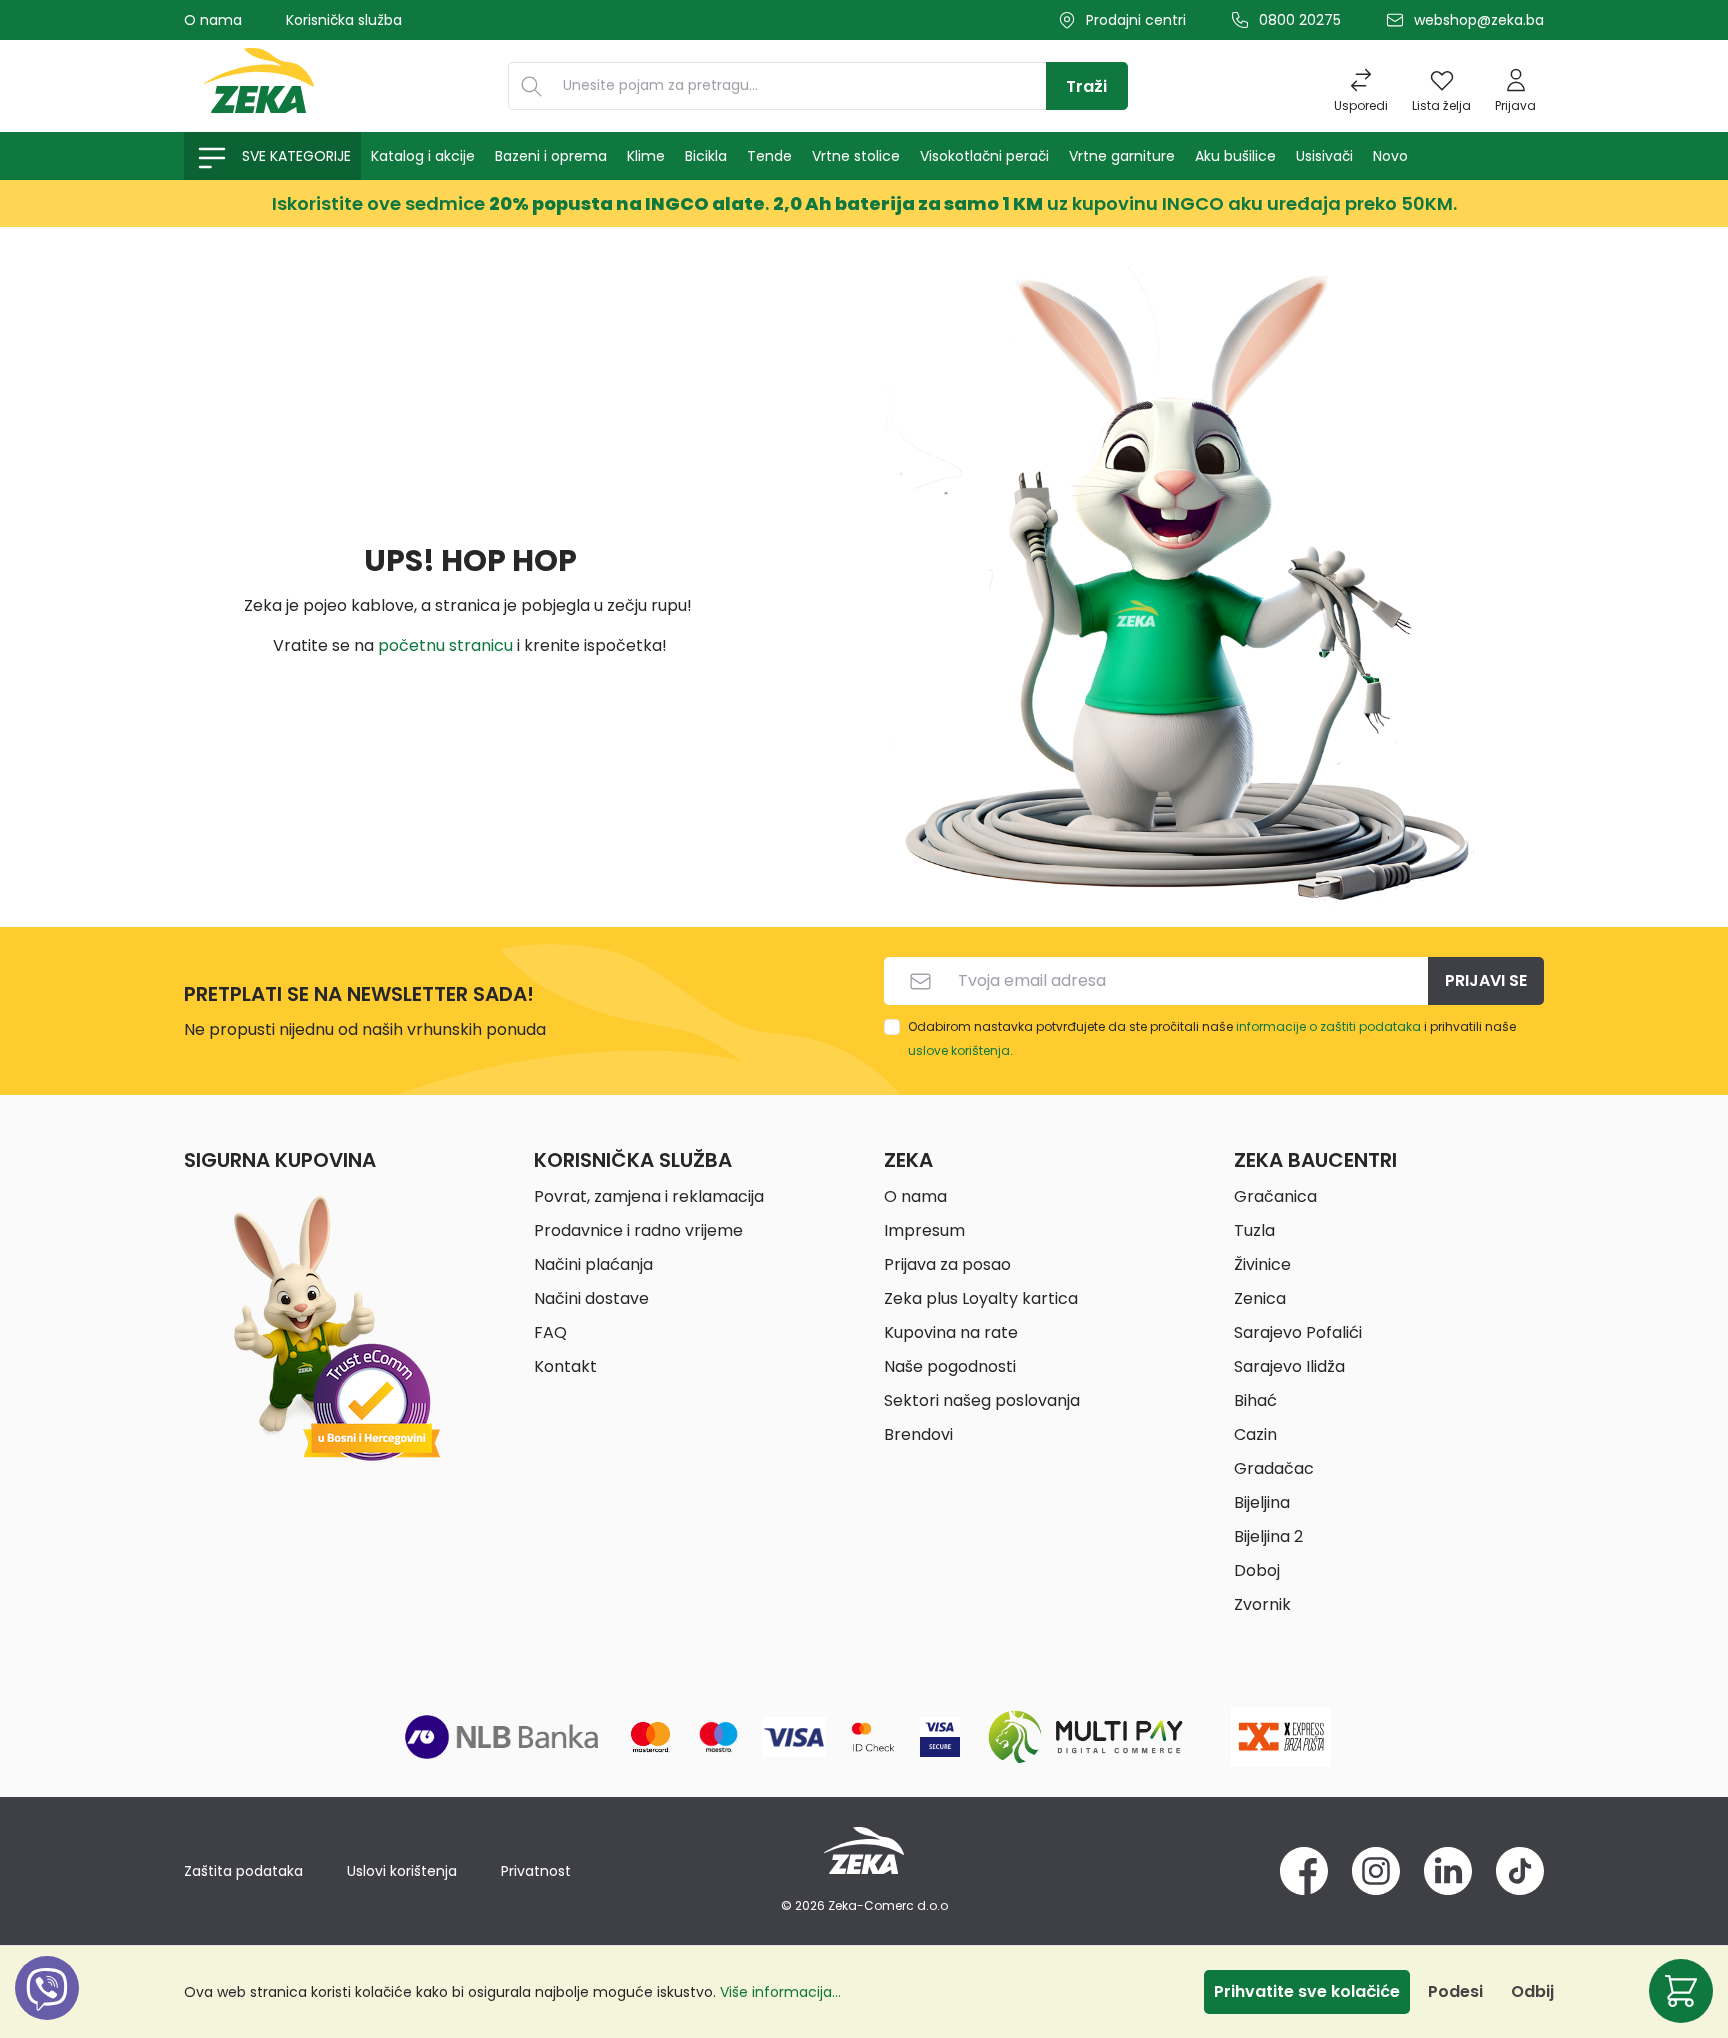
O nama (213, 20)
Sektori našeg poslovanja (982, 1400)
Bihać (1255, 1400)
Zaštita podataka (243, 1871)
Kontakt (565, 1366)
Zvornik (1262, 1604)
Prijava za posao (947, 1264)
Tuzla (1254, 1230)
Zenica (1260, 1298)
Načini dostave (591, 1298)
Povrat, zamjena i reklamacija (649, 1196)
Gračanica (1275, 1196)
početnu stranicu (445, 645)
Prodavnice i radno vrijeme (638, 1230)
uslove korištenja (959, 1050)
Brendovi (918, 1434)
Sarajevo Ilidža (1289, 1366)
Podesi (1455, 1991)
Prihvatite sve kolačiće (1307, 1991)
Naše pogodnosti (950, 1366)
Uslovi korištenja (402, 1871)
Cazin (1255, 1434)
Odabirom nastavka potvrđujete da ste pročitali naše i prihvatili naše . (1212, 1038)
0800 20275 (1300, 20)
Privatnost (536, 1871)
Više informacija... (780, 1992)
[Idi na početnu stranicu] (259, 86)
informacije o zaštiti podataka (1328, 1026)
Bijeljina (1262, 1502)
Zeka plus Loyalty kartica (981, 1298)
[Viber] (47, 2010)
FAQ (550, 1332)
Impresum (924, 1230)
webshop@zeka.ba (1479, 20)
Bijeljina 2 (1268, 1536)
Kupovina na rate (951, 1332)
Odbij (1532, 1991)
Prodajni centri (1136, 20)
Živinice (1262, 1264)
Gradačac (1274, 1468)
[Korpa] (1681, 1991)
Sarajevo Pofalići (1298, 1332)
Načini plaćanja (593, 1264)
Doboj (1257, 1570)
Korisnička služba (344, 20)
